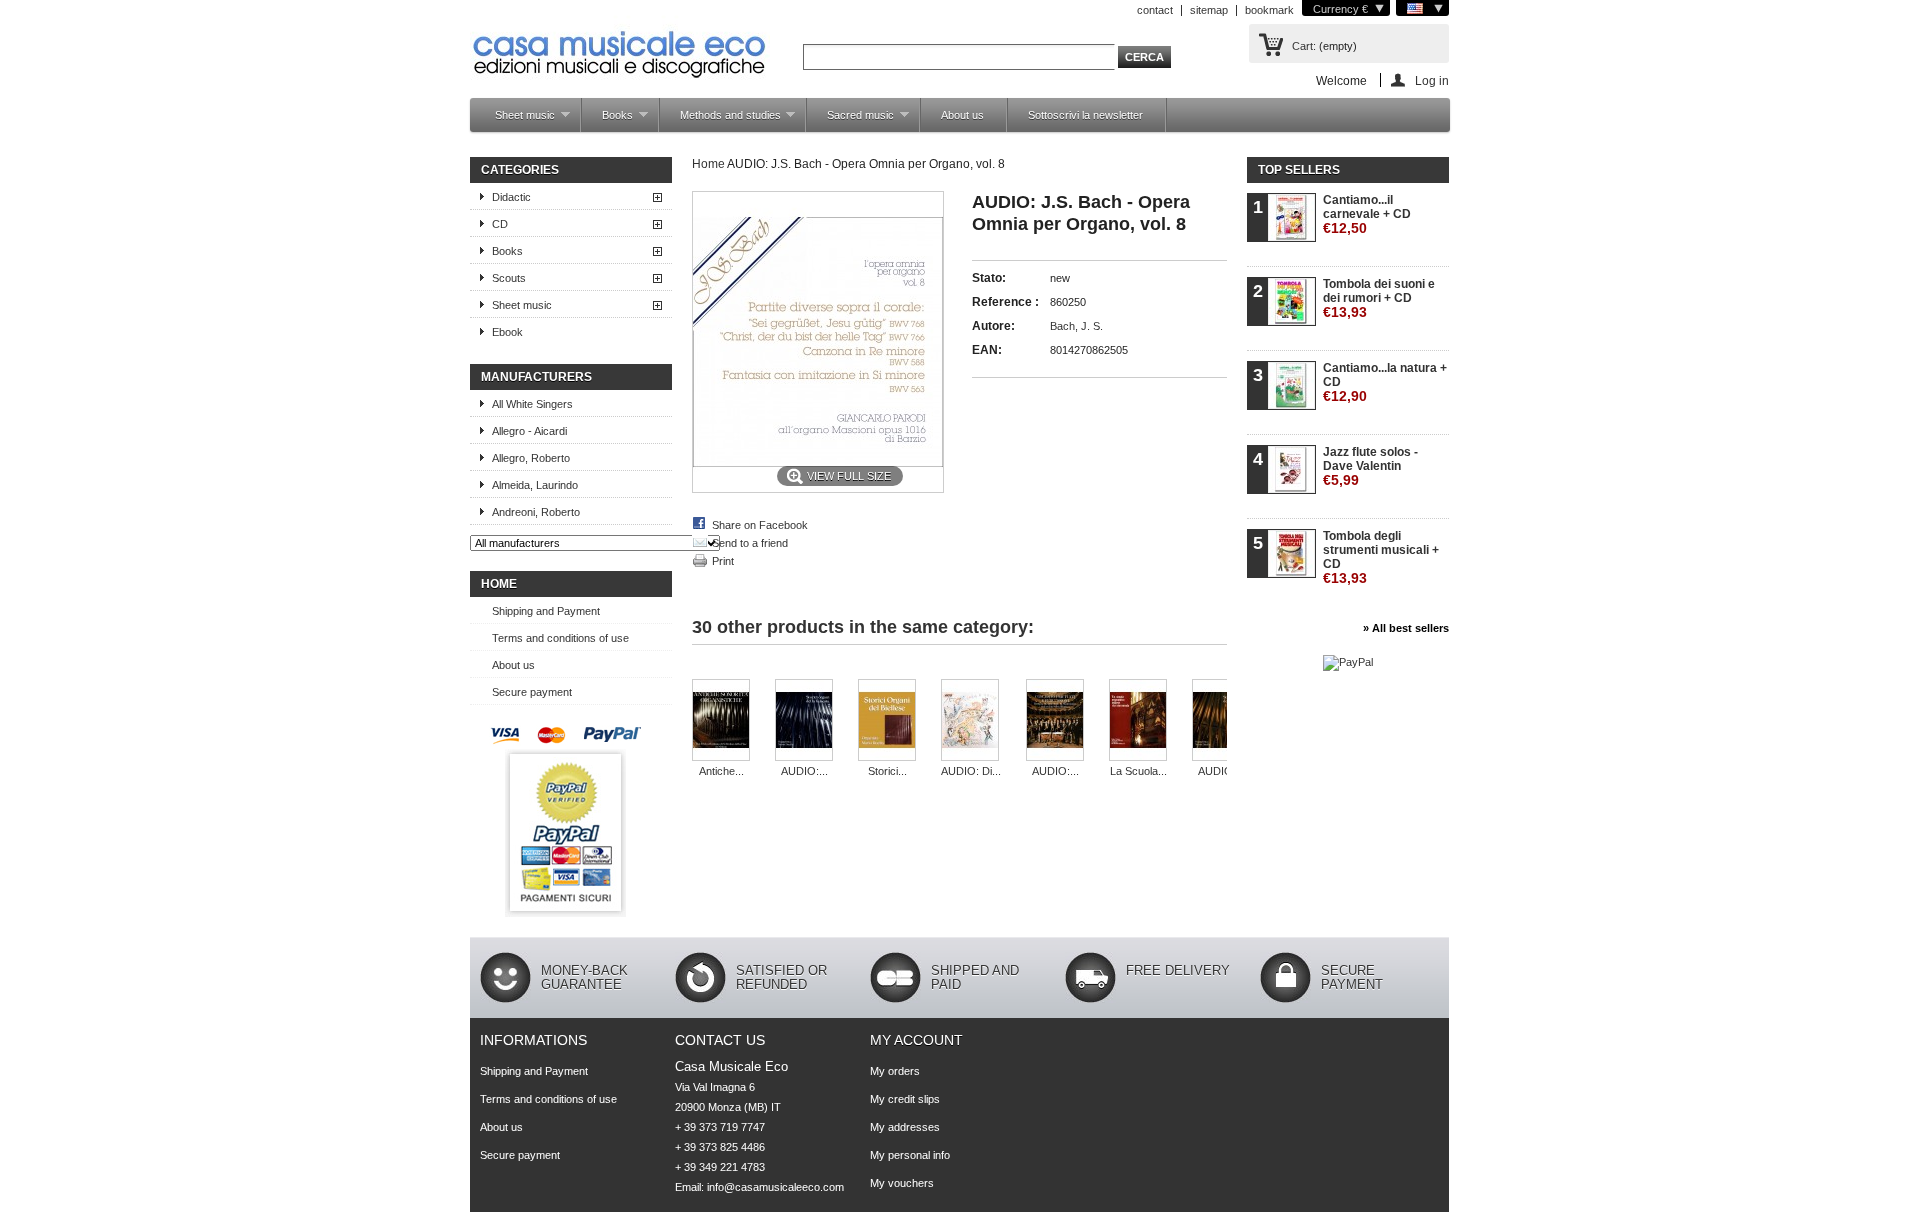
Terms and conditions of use (560, 638)
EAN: (987, 350)
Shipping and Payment (546, 611)
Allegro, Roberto (531, 458)
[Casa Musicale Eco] (620, 41)
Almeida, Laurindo (535, 485)
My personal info (910, 1155)
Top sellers (1299, 170)
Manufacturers (536, 377)
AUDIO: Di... (971, 771)
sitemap (1209, 10)
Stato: (989, 278)
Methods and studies (720, 120)
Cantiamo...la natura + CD (1385, 382)
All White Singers (532, 404)
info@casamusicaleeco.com (775, 1187)
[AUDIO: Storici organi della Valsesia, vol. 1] (804, 721)
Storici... (887, 771)
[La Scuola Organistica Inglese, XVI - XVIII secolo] (1138, 721)
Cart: (1304, 46)
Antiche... (721, 771)
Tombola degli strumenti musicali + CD (1381, 557)
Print (723, 561)
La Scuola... (1138, 771)
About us (962, 115)
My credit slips (905, 1099)
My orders (895, 1071)
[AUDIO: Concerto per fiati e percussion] (1055, 721)
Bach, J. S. (1076, 326)
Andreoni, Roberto (536, 512)
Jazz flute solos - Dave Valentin (1370, 466)
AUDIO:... (804, 771)
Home (499, 584)
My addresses (905, 1127)
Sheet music (515, 120)
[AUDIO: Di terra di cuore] (971, 721)
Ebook (507, 332)
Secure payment (532, 692)
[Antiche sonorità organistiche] (721, 721)
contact (1155, 10)
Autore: (993, 326)
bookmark (1269, 10)
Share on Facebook (760, 525)
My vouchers (902, 1183)
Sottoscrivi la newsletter (1085, 115)
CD (500, 224)
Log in (1432, 80)
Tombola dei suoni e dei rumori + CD (1379, 298)
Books (607, 120)
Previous (713, 672)
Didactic (511, 197)
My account (916, 1040)
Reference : (1005, 302)
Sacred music (850, 120)
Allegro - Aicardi (529, 431)
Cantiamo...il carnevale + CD (1367, 214)
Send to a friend (750, 543)
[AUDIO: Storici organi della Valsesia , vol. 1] (1221, 721)
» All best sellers (1406, 628)
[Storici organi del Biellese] (887, 721)
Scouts (509, 278)
